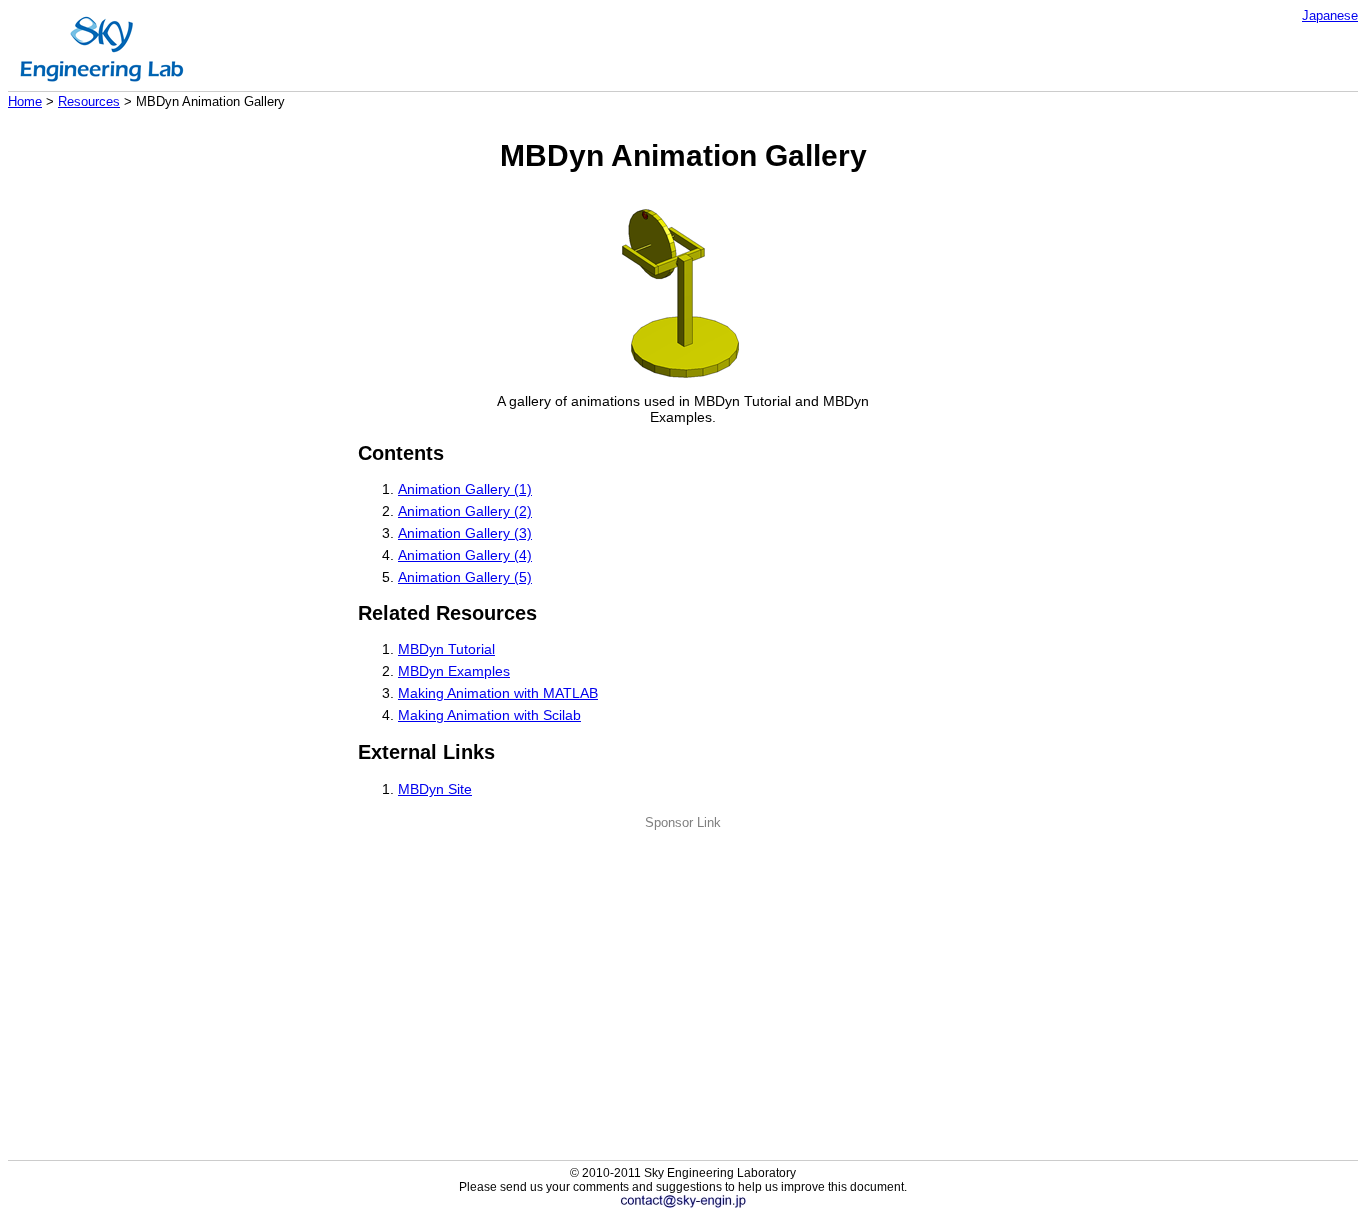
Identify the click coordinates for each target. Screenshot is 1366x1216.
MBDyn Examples (454, 671)
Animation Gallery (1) (465, 489)
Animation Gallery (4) (465, 555)
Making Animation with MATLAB (498, 693)
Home (25, 101)
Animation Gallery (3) (465, 533)
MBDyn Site (435, 789)
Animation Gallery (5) (465, 577)
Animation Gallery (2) (465, 511)
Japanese (1330, 15)
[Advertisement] (683, 970)
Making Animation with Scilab (489, 715)
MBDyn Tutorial (446, 649)
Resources (89, 101)
